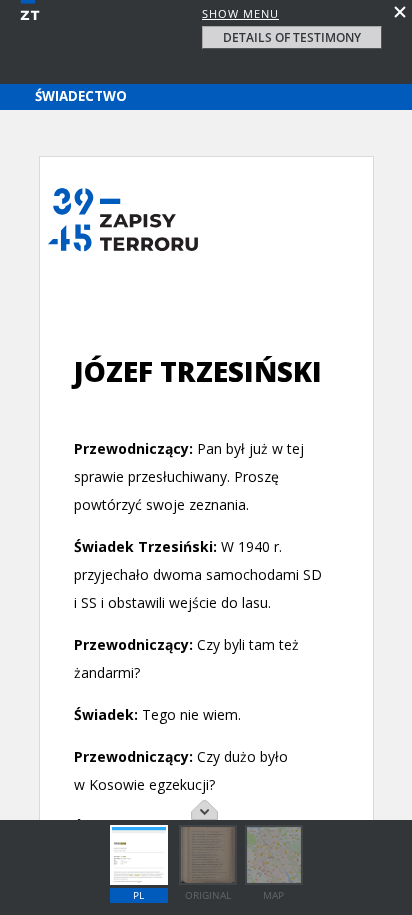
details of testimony (292, 37)
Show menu (240, 13)
